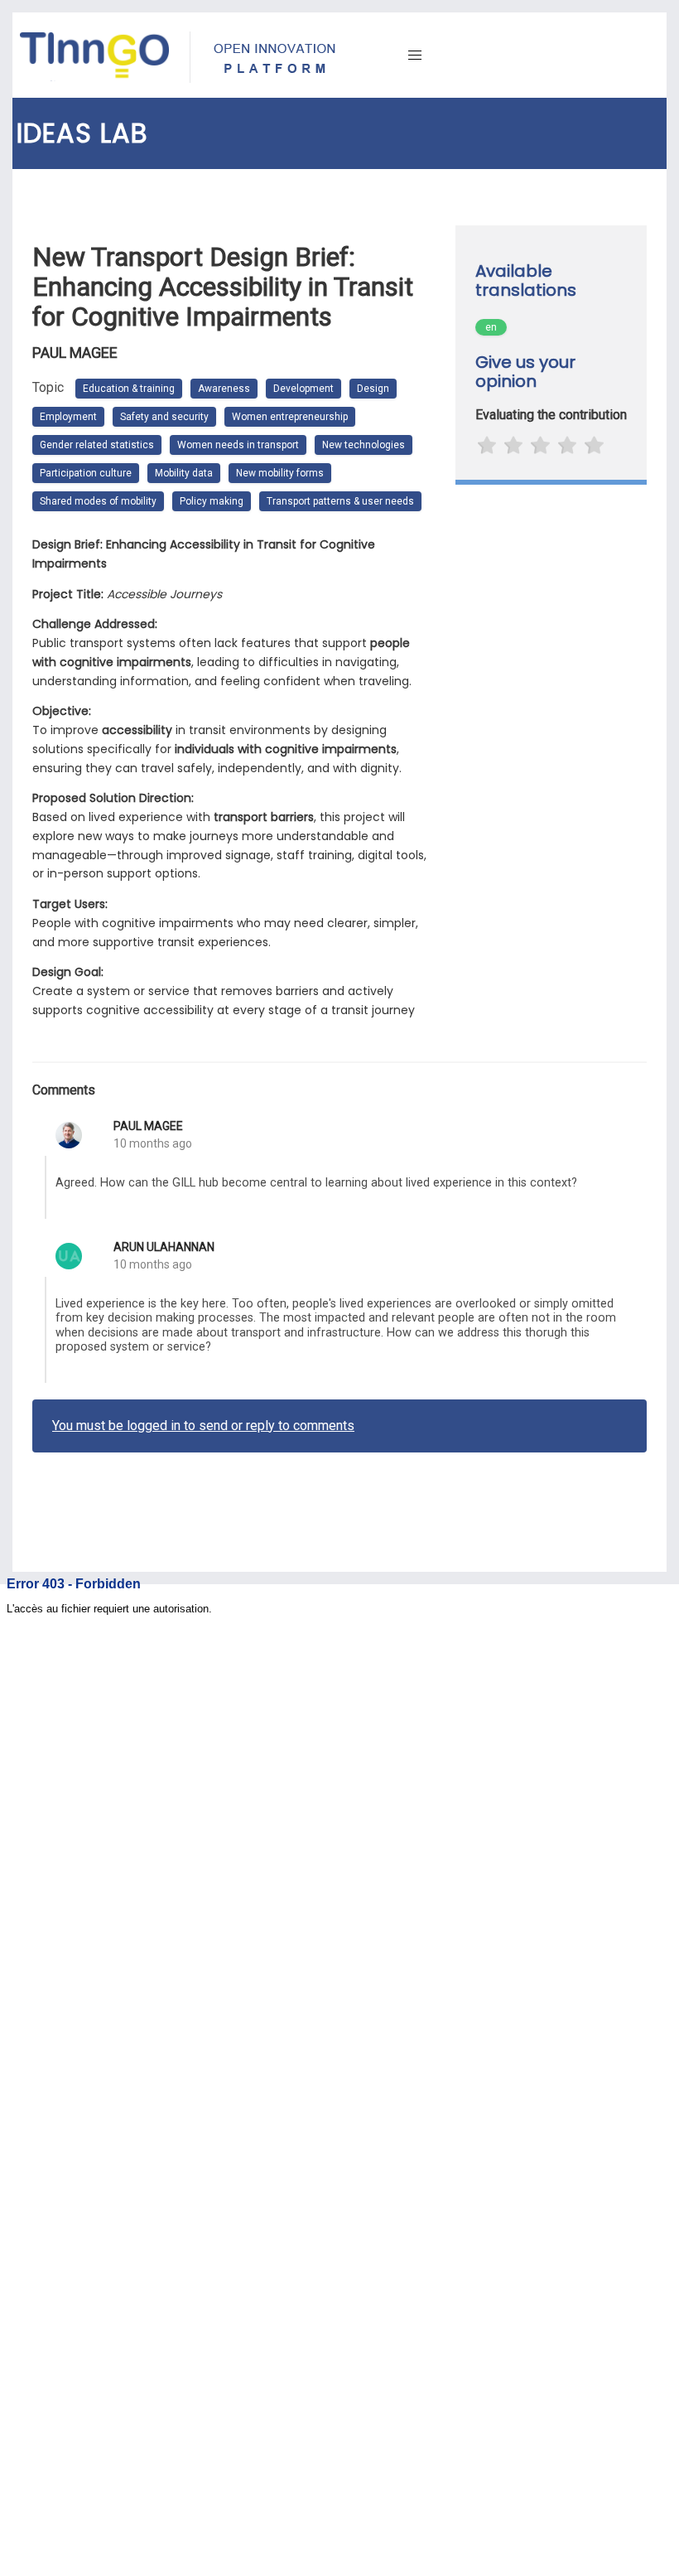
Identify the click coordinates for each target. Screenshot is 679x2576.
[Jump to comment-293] (46, 1187)
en (491, 327)
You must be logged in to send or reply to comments (203, 1426)
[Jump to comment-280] (46, 1330)
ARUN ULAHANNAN (164, 1247)
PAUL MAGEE (148, 1126)
